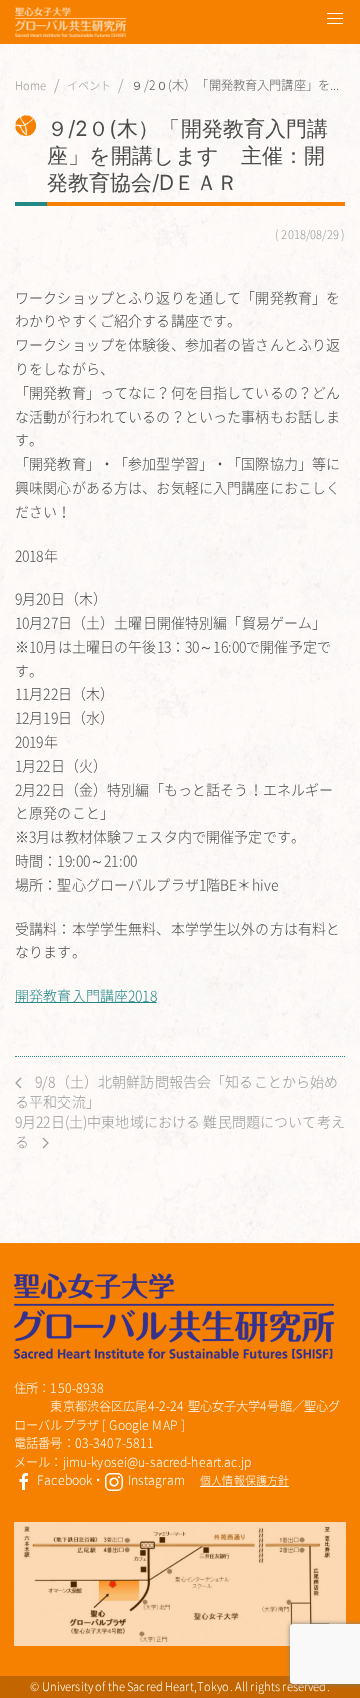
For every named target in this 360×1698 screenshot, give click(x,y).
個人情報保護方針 (244, 1480)
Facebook (63, 1480)
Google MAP (143, 1425)
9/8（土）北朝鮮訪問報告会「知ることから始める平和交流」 (176, 1091)
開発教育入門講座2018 (86, 995)
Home (31, 86)
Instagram (154, 1480)
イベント (89, 86)
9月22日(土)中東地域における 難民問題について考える (180, 1131)
